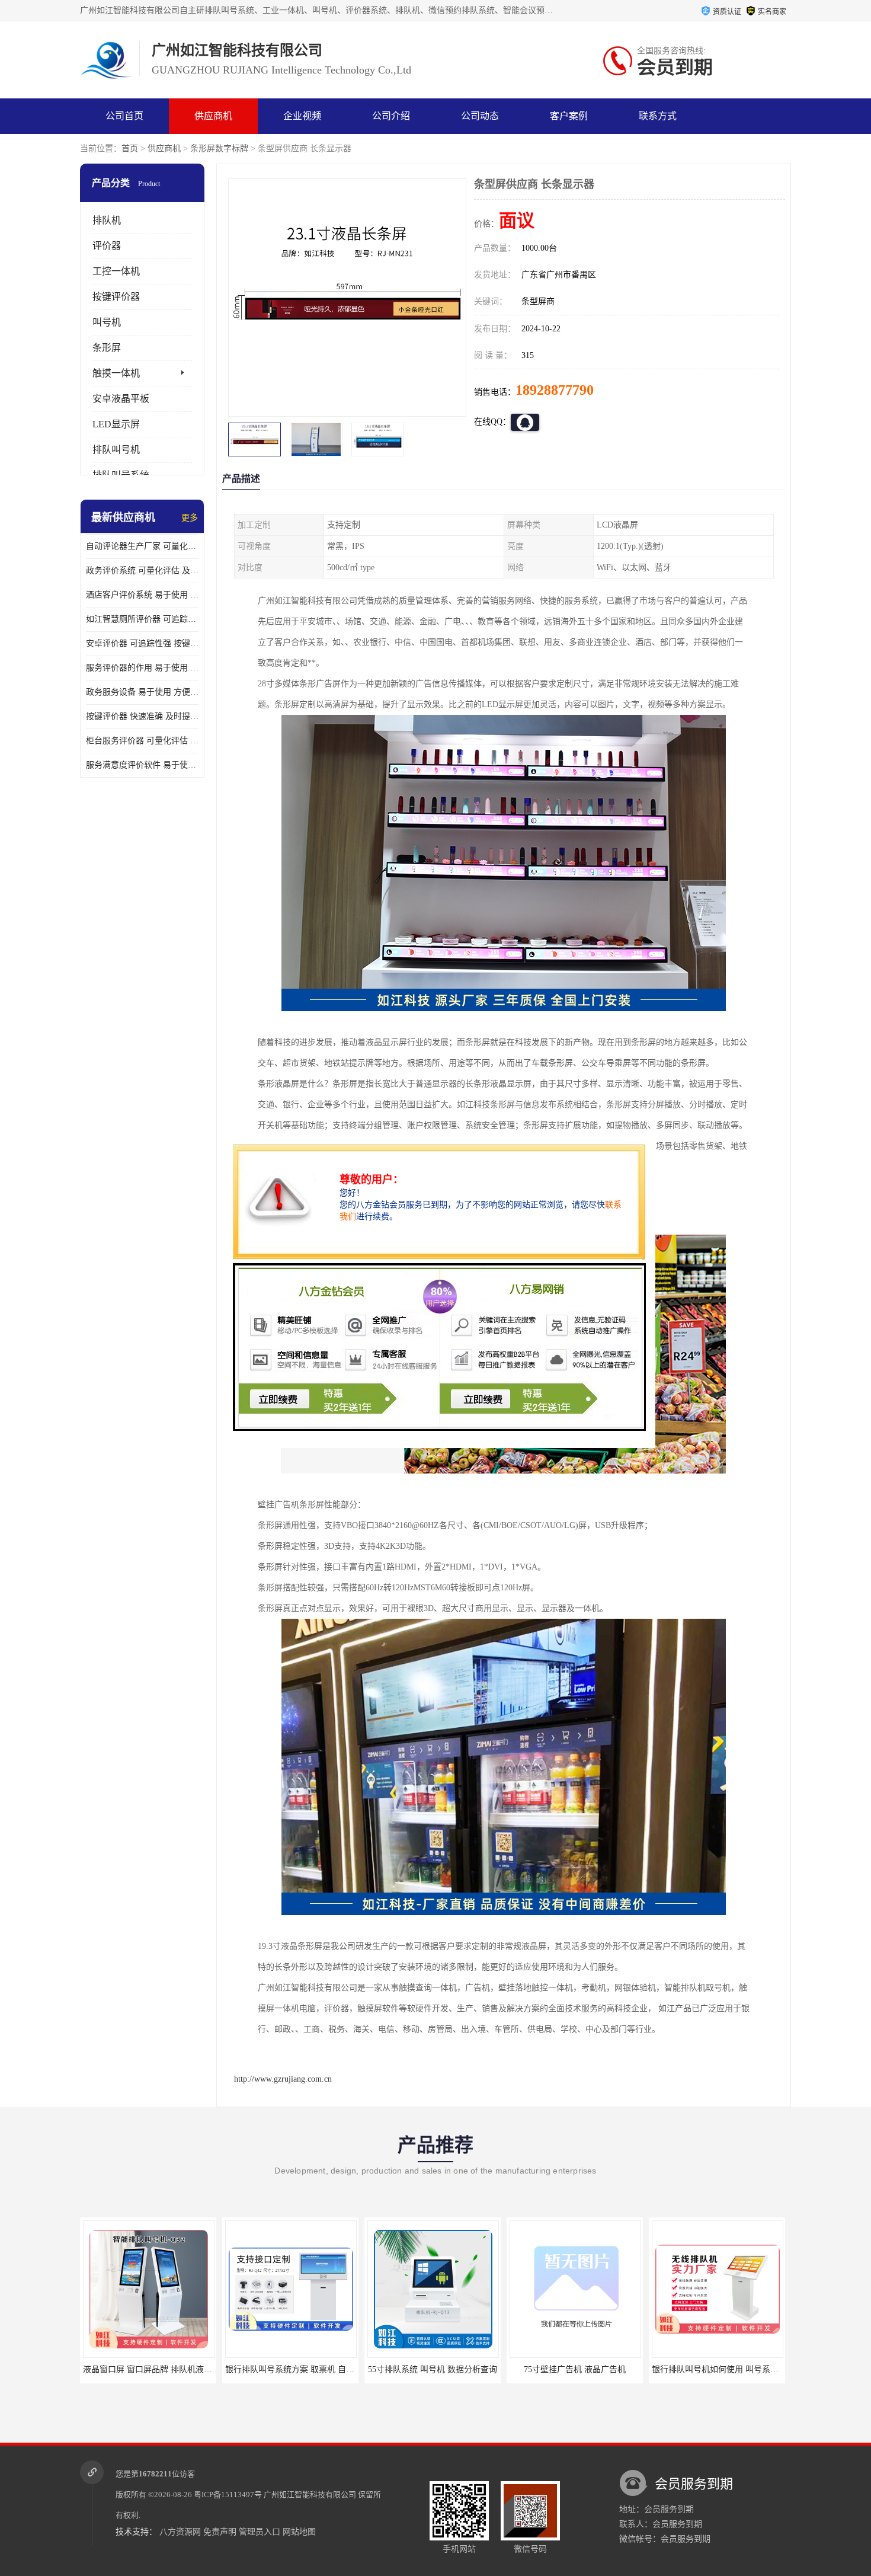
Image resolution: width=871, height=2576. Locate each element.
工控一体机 (116, 271)
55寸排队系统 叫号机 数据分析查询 (290, 2369)
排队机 (107, 220)
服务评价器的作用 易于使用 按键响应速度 (142, 668)
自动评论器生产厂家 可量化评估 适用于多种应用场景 (142, 546)
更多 (190, 518)
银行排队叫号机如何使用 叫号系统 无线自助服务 (599, 2369)
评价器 (107, 246)
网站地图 (299, 2532)
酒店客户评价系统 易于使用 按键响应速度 (142, 595)
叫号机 (107, 322)
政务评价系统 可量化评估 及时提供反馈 (142, 571)
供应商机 (213, 116)
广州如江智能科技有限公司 (310, 2494)
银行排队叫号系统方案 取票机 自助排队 (156, 2369)
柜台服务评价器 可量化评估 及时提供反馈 (142, 741)
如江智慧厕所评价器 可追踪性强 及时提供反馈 (142, 619)
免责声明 (220, 2532)
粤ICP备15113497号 (228, 2494)
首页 (130, 148)
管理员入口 (260, 2532)
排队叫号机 (116, 450)
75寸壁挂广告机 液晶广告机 (433, 2369)
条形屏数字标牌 (219, 148)
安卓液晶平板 (121, 399)
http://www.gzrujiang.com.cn (283, 2079)
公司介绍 (391, 116)
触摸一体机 (116, 373)
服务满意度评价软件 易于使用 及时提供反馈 (142, 765)
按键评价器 (116, 297)
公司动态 (480, 116)
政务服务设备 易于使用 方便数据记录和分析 (142, 692)
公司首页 (124, 116)
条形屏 (107, 348)
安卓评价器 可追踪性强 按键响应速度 (142, 643)
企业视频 (302, 116)
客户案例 (569, 116)
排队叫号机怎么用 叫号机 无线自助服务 (725, 2369)
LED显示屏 (116, 424)
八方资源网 (180, 2532)
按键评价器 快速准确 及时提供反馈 (142, 716)
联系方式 (658, 116)
